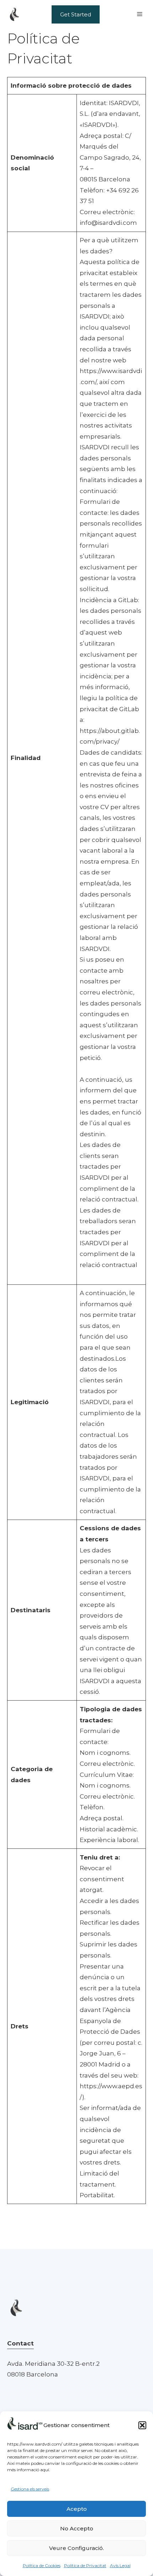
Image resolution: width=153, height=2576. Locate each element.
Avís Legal (120, 2565)
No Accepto (77, 2528)
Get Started (76, 14)
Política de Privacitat (85, 2565)
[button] (142, 2425)
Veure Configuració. (76, 2548)
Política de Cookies (42, 2565)
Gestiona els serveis (30, 2489)
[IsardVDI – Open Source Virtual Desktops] (14, 14)
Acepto (77, 2509)
